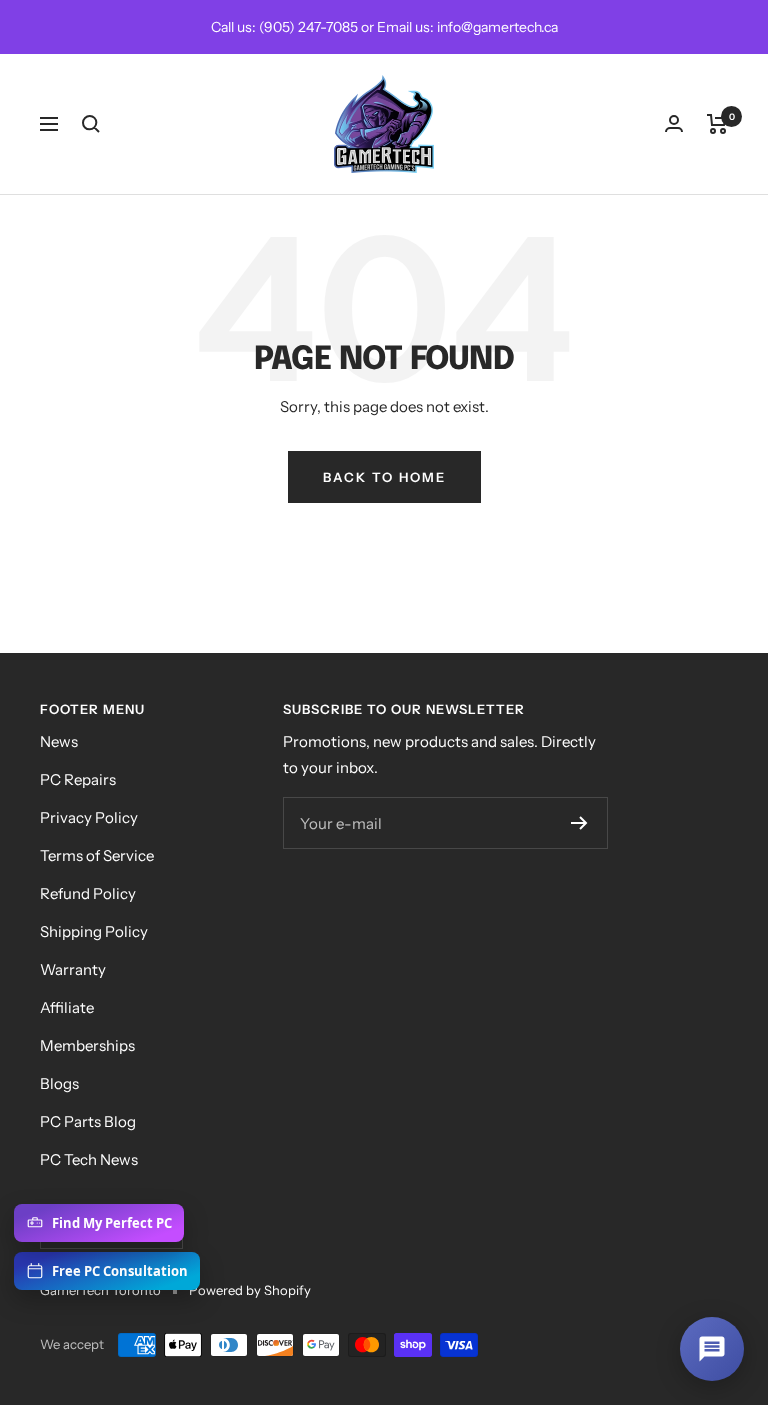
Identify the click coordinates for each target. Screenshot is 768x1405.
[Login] (674, 123)
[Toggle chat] (712, 1349)
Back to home (384, 477)
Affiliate (67, 1007)
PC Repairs (78, 779)
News (59, 741)
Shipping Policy (94, 931)
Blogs (59, 1083)
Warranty (73, 969)
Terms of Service (97, 855)
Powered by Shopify (250, 1290)
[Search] (91, 124)
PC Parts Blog (88, 1121)
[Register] (579, 823)
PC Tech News (89, 1159)
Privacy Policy (89, 817)
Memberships (87, 1045)
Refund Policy (88, 893)
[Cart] (717, 124)
